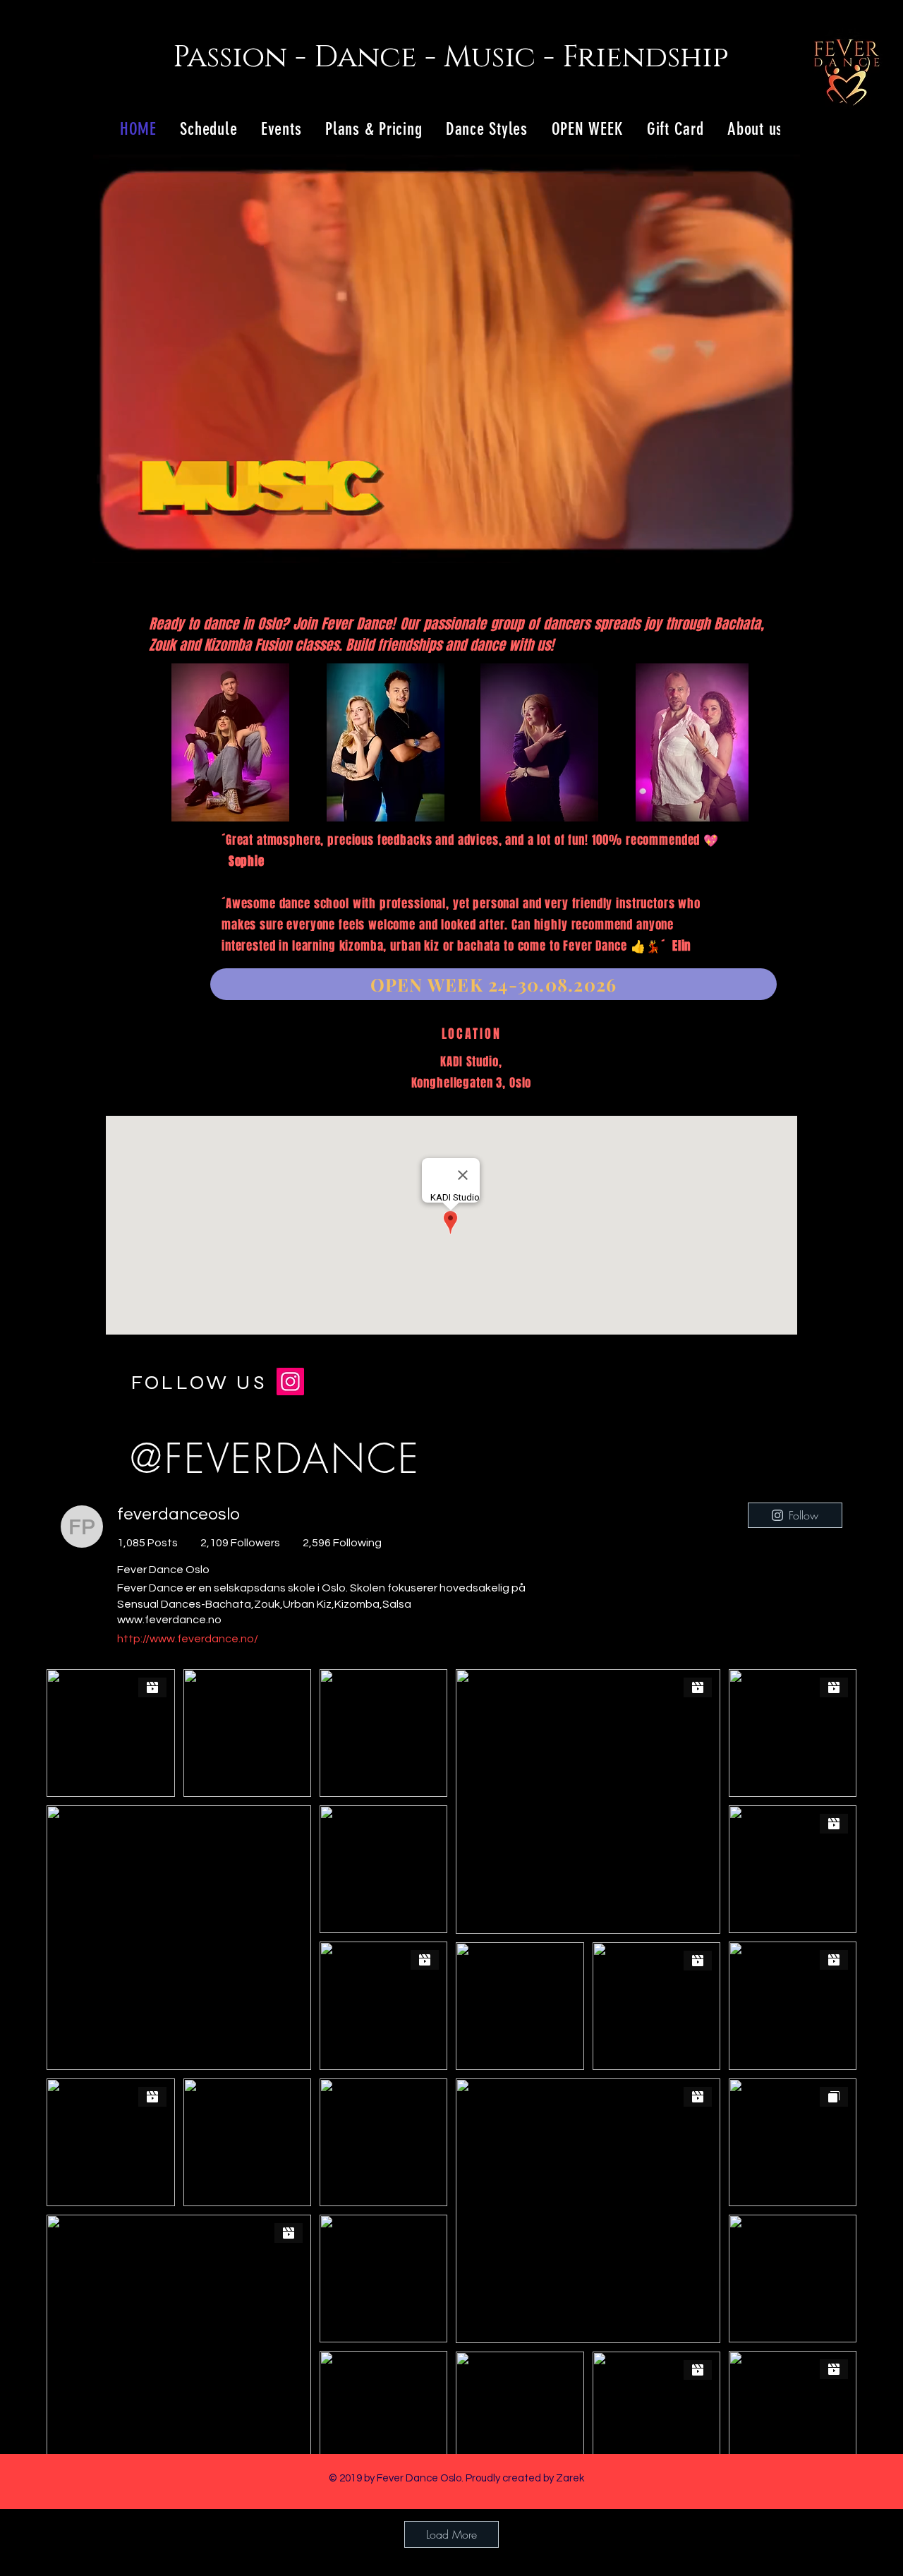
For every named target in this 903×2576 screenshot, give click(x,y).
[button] (782, 550)
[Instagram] (290, 1382)
